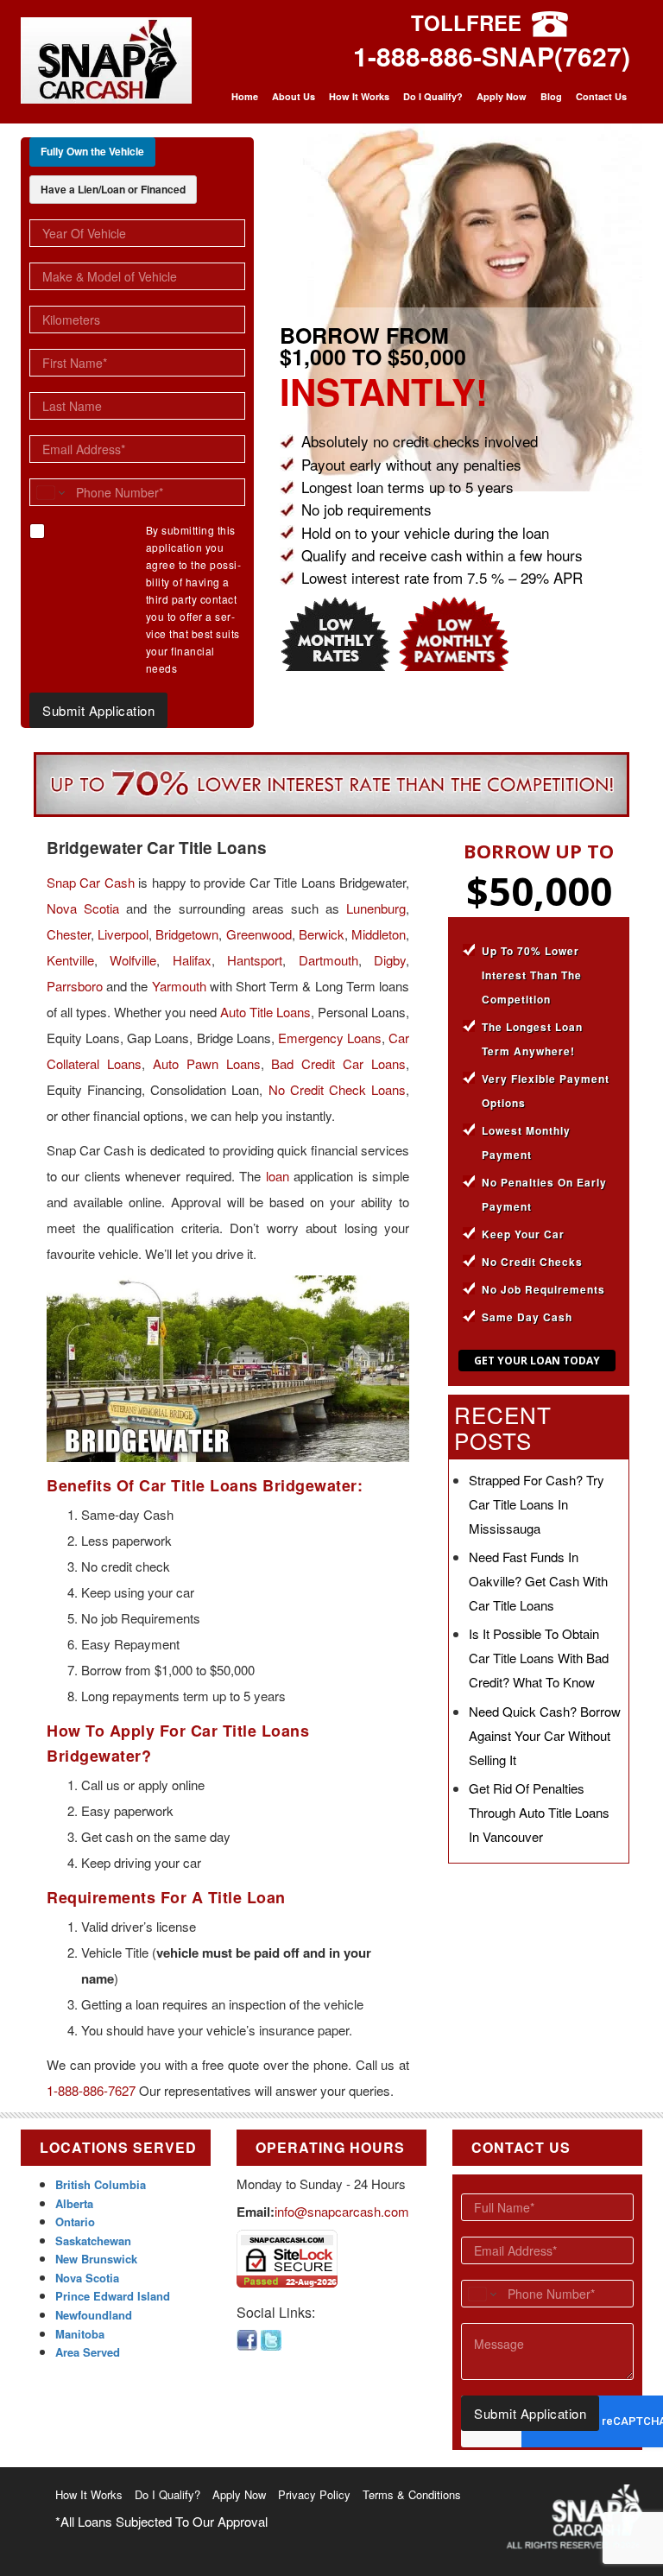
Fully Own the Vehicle (92, 151)
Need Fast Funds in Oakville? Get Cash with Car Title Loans (538, 1581)
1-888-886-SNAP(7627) (492, 56)
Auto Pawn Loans (207, 1063)
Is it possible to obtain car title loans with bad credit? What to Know (539, 1658)
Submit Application (98, 710)
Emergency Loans (330, 1038)
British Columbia (101, 2184)
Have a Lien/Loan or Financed (113, 189)
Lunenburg (376, 908)
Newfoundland (94, 2315)
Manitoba (80, 2334)
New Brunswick (96, 2259)
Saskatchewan (93, 2241)
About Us (294, 96)
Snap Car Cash (91, 882)
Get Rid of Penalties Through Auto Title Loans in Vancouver (539, 1812)
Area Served (88, 2352)
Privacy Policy (314, 2494)
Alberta (74, 2203)
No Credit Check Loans (337, 1089)
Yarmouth (179, 986)
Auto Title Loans (265, 1012)
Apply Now (502, 96)
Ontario (75, 2222)
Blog (551, 96)
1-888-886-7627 (91, 2090)
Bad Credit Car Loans (338, 1063)
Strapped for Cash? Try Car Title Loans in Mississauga (537, 1504)
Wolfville (133, 960)
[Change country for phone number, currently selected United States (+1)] (50, 492)
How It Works (359, 96)
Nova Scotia (83, 908)
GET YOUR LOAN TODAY (537, 1361)
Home (245, 96)
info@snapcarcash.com (342, 2211)
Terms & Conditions (412, 2494)
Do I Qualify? (433, 96)
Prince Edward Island (113, 2296)
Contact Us (601, 96)
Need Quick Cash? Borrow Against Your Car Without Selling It (545, 1735)
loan (278, 1176)
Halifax (192, 960)
